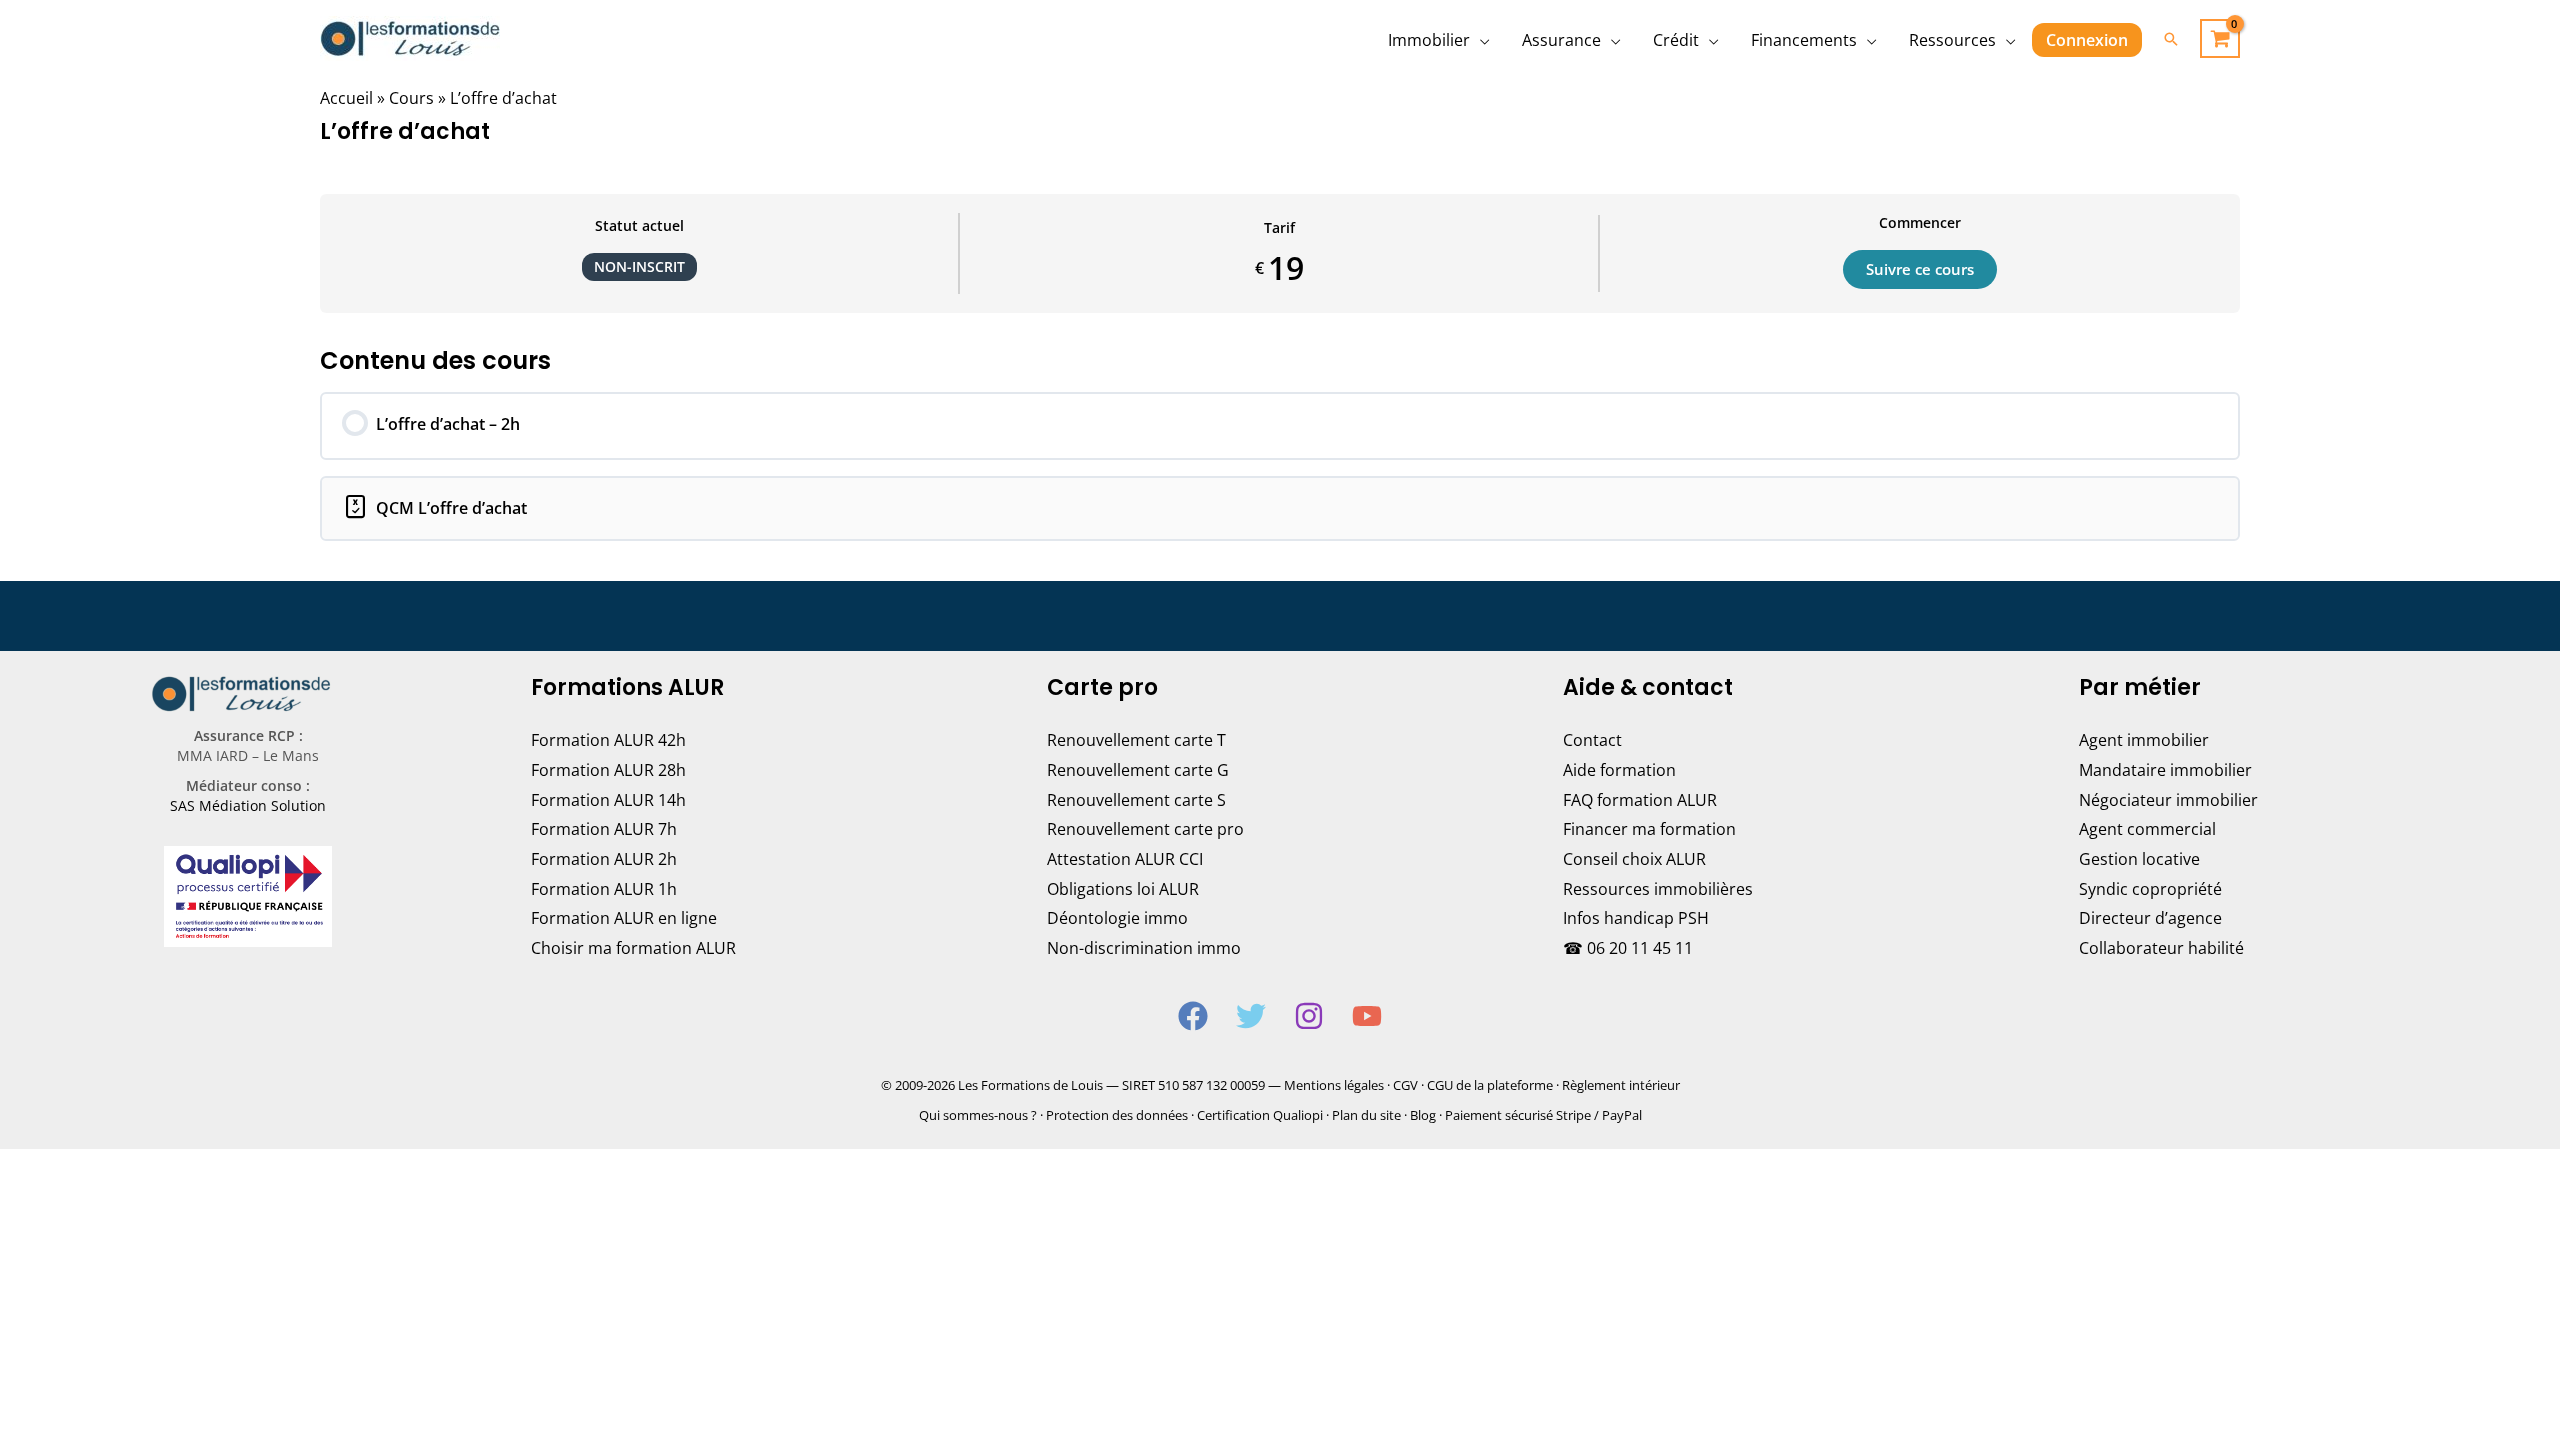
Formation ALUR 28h (608, 770)
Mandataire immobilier (2165, 770)
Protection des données (1117, 1115)
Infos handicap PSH (1636, 918)
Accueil (346, 98)
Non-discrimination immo (1144, 948)
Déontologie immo (1117, 918)
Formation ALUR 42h (608, 740)
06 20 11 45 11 (1640, 948)
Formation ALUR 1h (604, 889)
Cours (411, 98)
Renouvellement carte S (1136, 800)
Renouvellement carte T (1136, 740)
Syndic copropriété (2150, 889)
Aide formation (1619, 770)
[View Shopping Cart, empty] (2220, 38)
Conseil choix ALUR (1634, 859)
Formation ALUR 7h (604, 829)
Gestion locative (2139, 859)
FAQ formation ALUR (1640, 800)
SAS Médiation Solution (248, 805)
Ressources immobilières (1658, 889)
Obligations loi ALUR (1123, 889)
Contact (1592, 740)
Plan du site (1366, 1115)
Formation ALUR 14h (608, 800)
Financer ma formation (1649, 829)
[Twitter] (1251, 1016)
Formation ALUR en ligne (624, 918)
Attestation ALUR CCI (1125, 859)
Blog (1423, 1115)
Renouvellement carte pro (1145, 829)
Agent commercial (2147, 829)
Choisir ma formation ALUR (633, 948)
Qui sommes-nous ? (978, 1115)
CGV (1405, 1085)
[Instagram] (1309, 1016)
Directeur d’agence (2150, 918)
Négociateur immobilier (2168, 800)
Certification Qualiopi (1260, 1115)
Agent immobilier (2144, 740)
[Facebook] (1193, 1016)
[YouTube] (1367, 1016)
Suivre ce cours (1920, 269)
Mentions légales (1334, 1085)
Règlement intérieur (1621, 1085)
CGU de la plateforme (1490, 1085)
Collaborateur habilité (2161, 948)
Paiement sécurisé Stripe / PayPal (1543, 1115)
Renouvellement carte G (1138, 770)
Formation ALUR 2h (604, 859)
